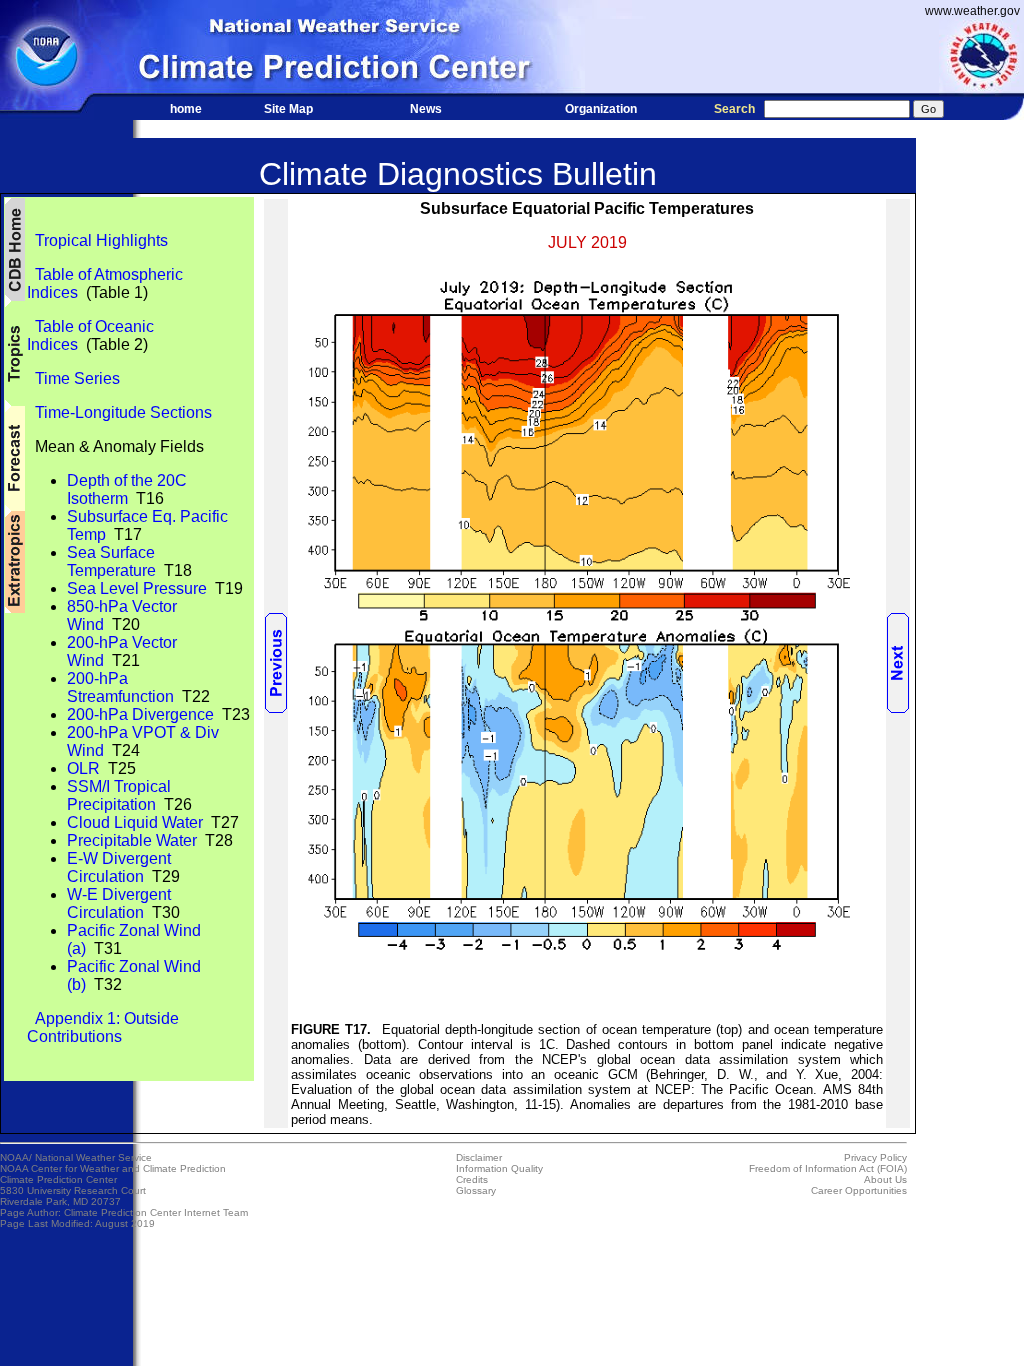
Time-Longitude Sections (119, 412)
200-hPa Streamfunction (120, 687)
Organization (601, 109)
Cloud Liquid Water (135, 822)
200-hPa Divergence (140, 714)
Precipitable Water (132, 840)
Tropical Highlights (97, 240)
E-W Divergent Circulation (119, 867)
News (426, 109)
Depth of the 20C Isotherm (127, 489)
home (186, 109)
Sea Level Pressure (137, 588)
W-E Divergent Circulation (119, 903)
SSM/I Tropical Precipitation (119, 795)
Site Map (288, 109)
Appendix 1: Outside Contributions (103, 1027)
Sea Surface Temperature (111, 561)
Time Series (73, 378)
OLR (83, 768)
